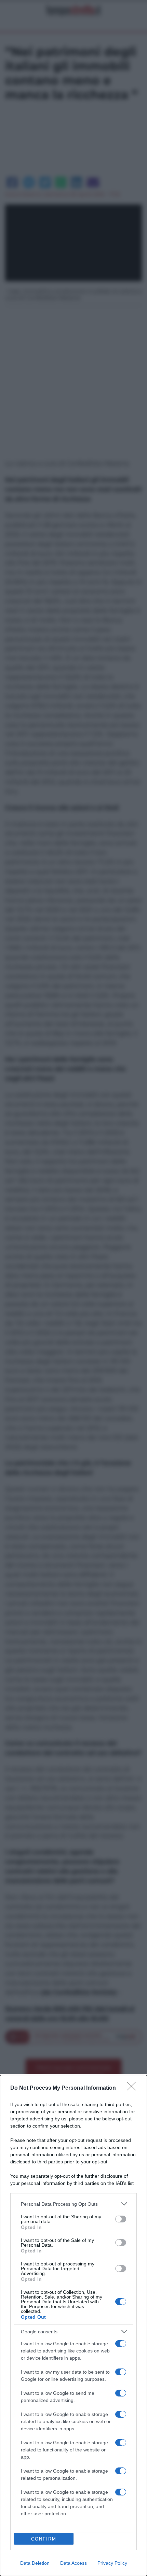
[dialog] (73, 2325)
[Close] (134, 2088)
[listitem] (73, 2204)
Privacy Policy (112, 2563)
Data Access (73, 2563)
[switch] (121, 2219)
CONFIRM (44, 2539)
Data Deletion (35, 2563)
